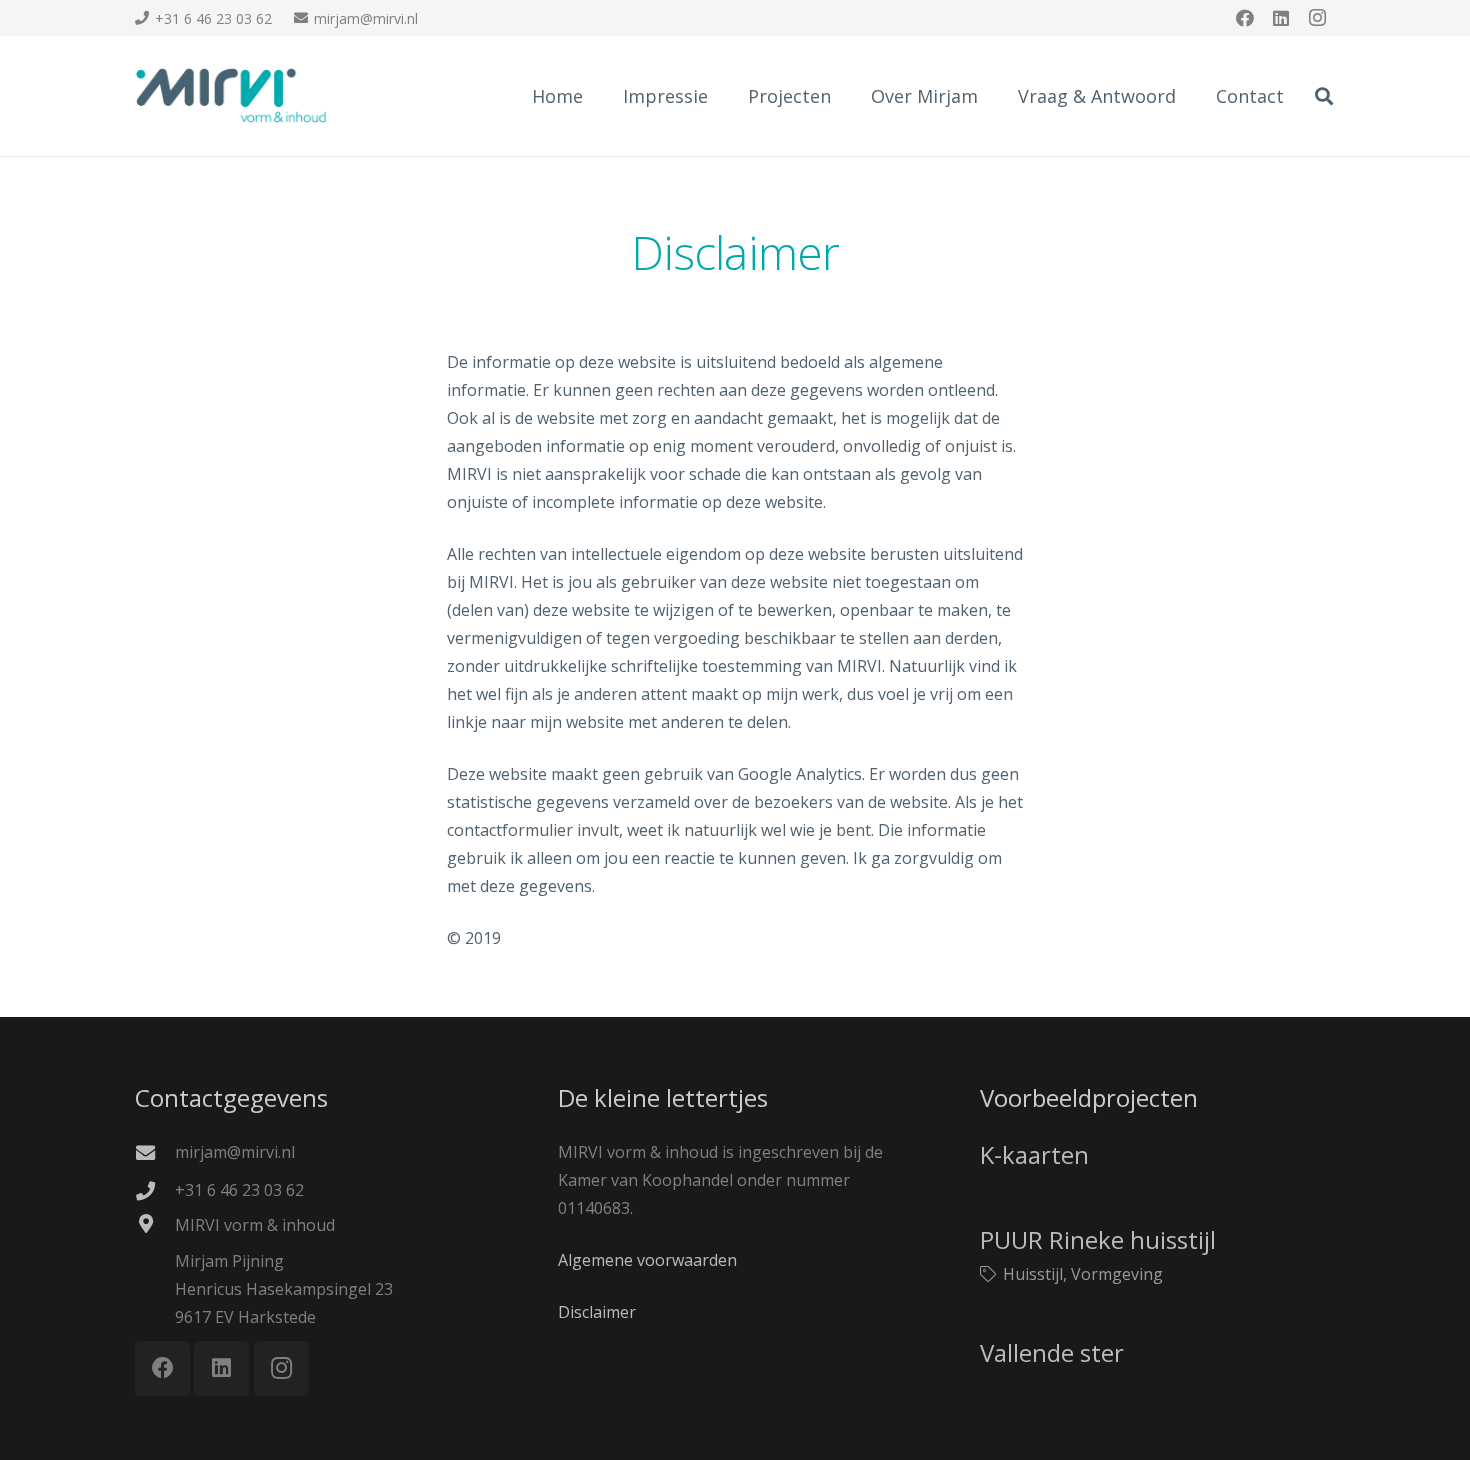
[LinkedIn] (1281, 18)
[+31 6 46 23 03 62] (155, 1190)
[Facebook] (1245, 18)
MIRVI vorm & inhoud (255, 1225)
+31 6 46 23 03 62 (239, 1190)
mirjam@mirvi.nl (235, 1152)
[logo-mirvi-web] (231, 96)
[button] (1324, 96)
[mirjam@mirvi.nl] (155, 1152)
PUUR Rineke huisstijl (1098, 1239)
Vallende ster (1052, 1352)
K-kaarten (1034, 1154)
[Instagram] (1317, 18)
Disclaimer (597, 1312)
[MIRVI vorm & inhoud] (155, 1223)
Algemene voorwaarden (647, 1260)
